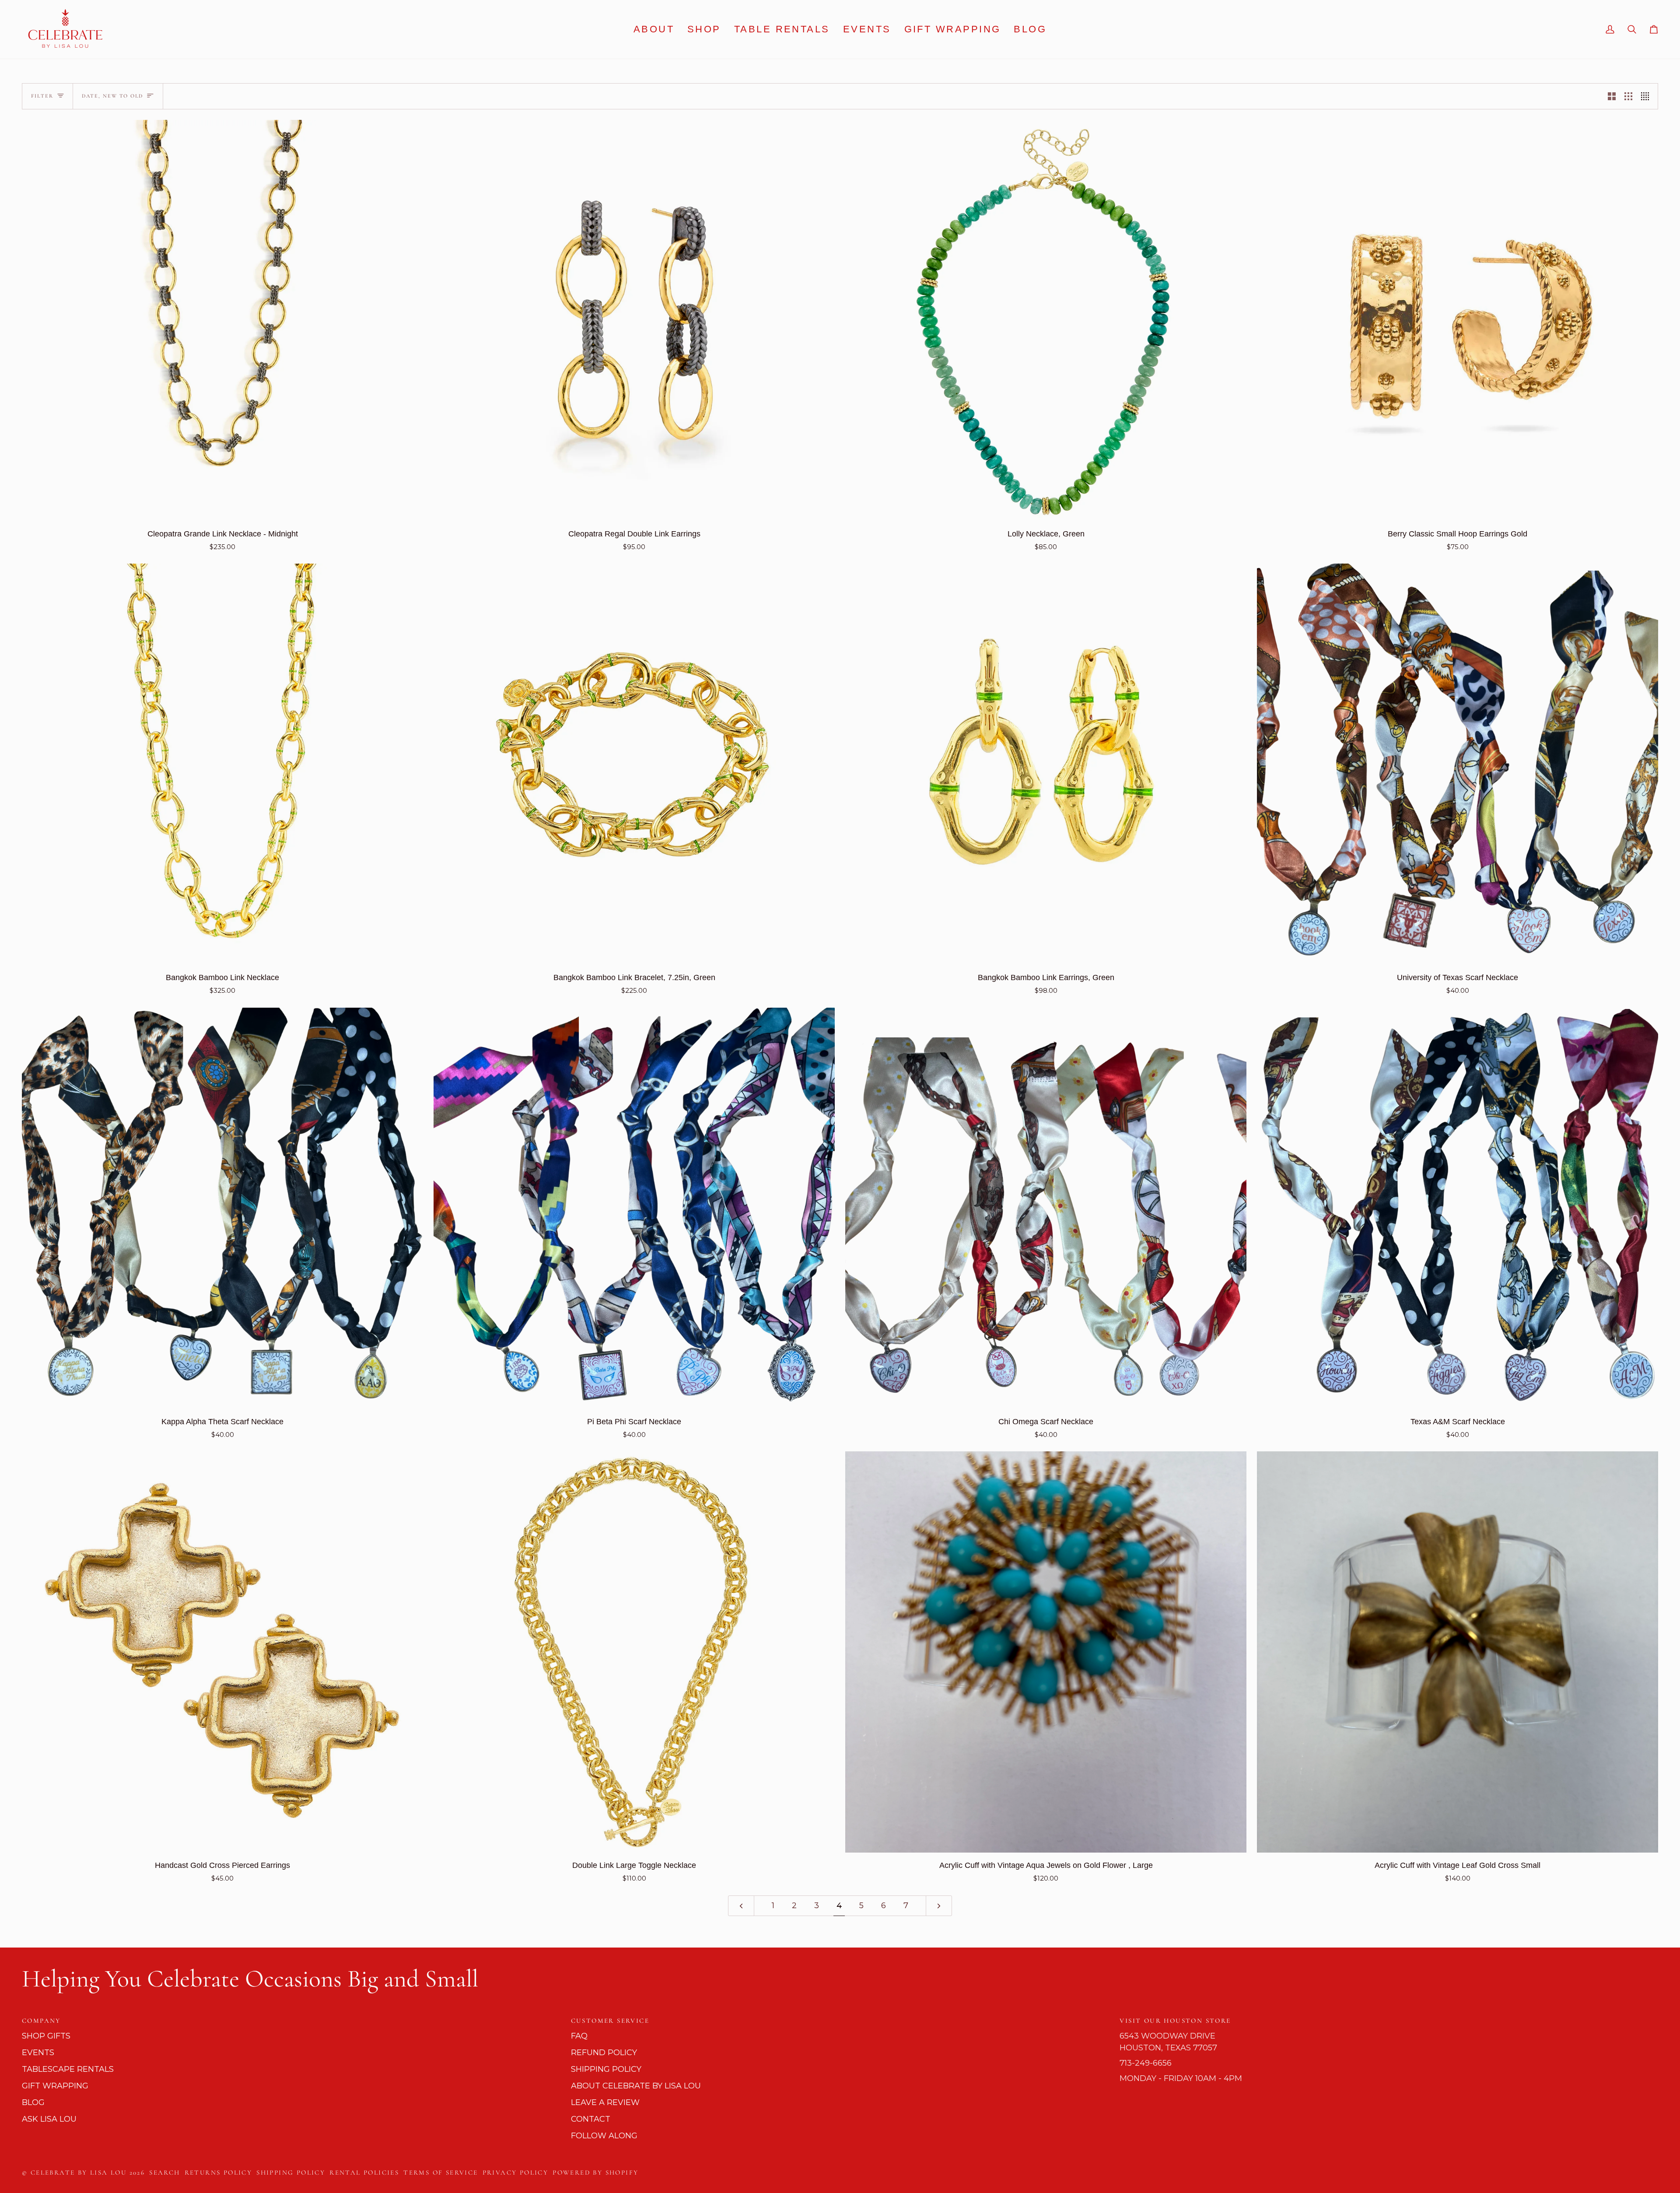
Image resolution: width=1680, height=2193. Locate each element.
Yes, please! (755, 1165)
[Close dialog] (999, 990)
